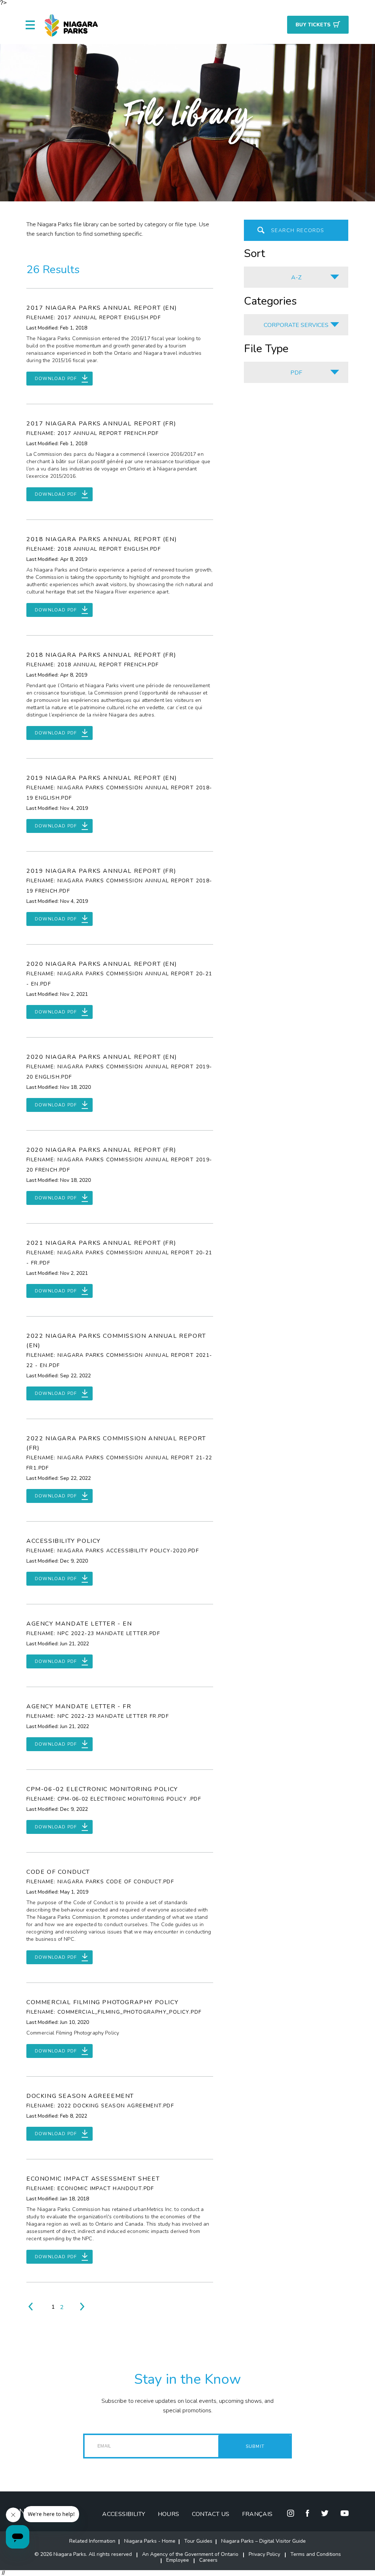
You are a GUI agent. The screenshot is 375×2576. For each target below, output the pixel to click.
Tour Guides (198, 2541)
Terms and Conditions (316, 2554)
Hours (169, 2514)
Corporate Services (296, 325)
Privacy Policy (264, 2554)
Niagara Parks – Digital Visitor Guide (263, 2541)
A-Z (296, 278)
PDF (296, 373)
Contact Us (211, 2514)
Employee (178, 2560)
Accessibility (124, 2514)
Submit (255, 2446)
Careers (208, 2560)
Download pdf (56, 379)
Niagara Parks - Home (150, 2541)
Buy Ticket (313, 25)
